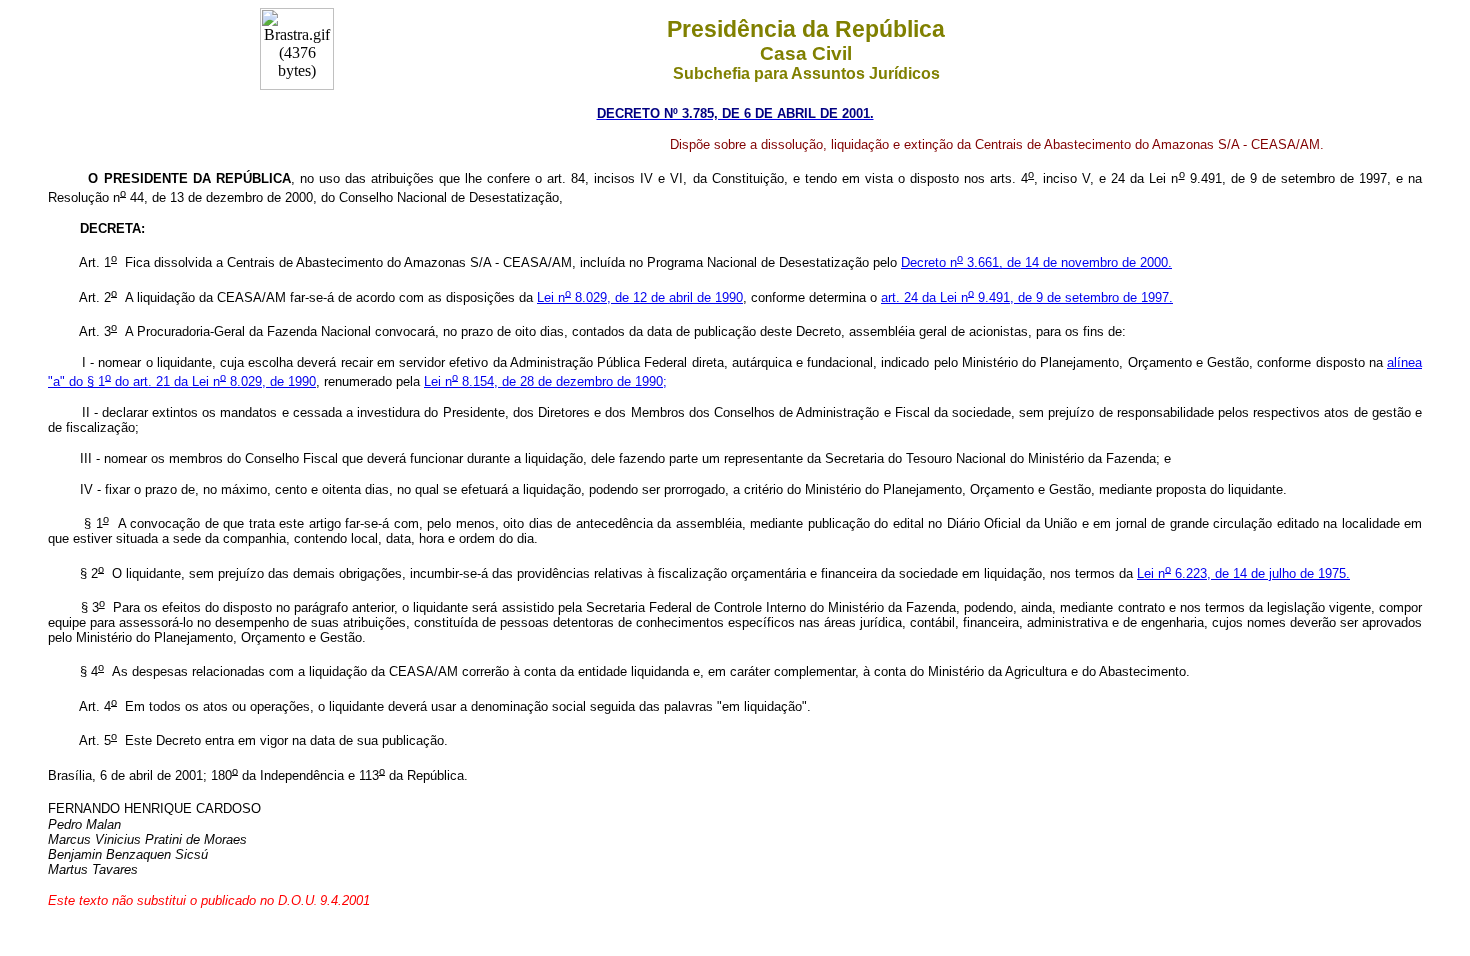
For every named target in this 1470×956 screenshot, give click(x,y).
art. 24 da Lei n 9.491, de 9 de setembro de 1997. (1027, 297)
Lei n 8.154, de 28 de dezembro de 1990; (545, 381)
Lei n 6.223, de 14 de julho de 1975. (1243, 573)
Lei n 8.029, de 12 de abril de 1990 (640, 297)
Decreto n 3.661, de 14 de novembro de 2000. (1036, 262)
